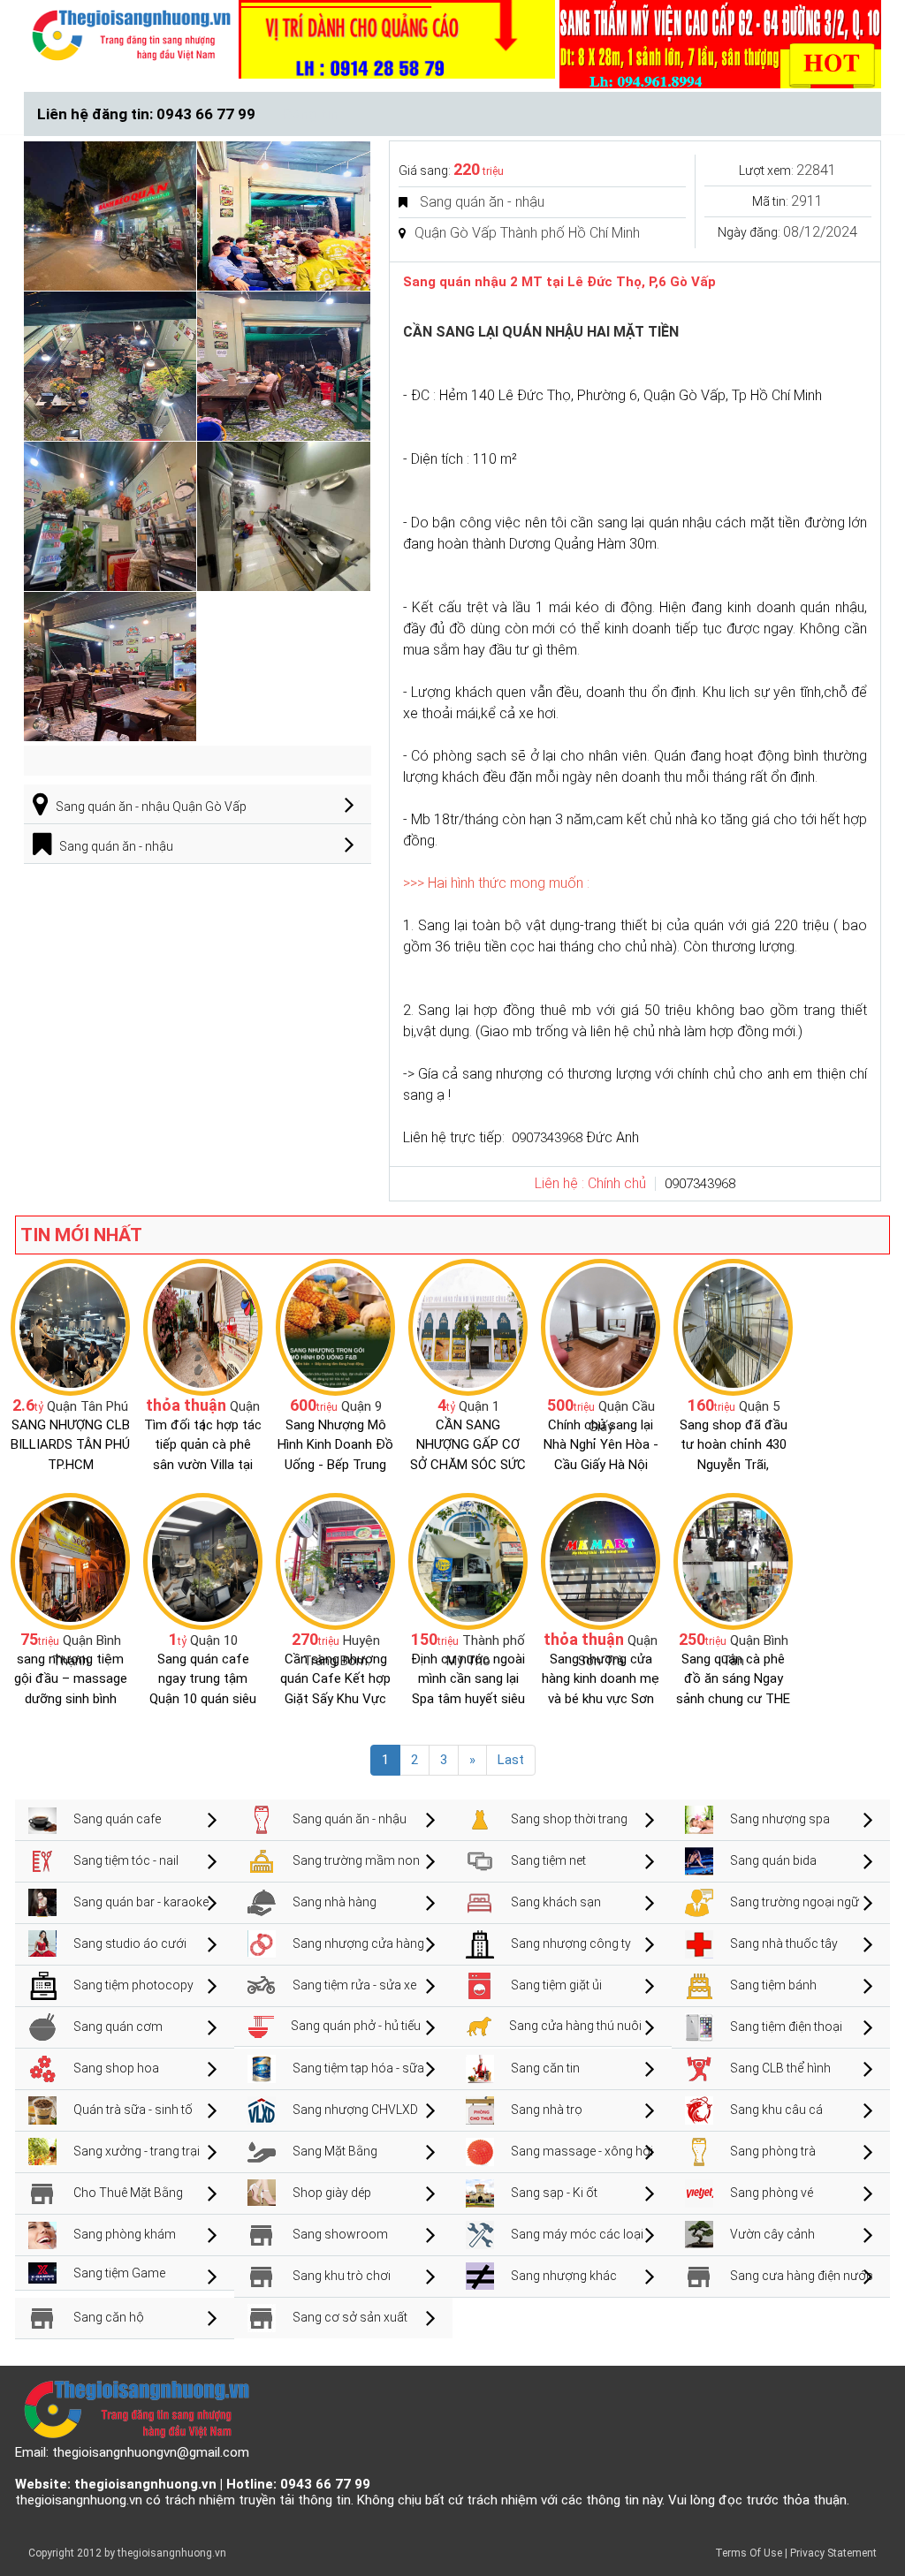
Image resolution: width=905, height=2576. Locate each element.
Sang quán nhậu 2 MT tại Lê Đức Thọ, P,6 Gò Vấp (559, 282)
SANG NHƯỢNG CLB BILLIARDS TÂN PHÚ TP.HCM (70, 1445)
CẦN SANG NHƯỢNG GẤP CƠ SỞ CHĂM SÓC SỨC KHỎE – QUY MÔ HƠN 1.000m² (468, 1465)
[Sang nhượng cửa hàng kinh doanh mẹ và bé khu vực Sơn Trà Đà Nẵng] (601, 1560)
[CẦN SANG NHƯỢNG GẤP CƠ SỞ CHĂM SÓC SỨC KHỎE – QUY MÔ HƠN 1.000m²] (468, 1326)
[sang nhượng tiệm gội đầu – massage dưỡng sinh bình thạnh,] (70, 1560)
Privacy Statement (833, 2553)
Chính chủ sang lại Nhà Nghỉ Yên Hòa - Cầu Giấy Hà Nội (601, 1445)
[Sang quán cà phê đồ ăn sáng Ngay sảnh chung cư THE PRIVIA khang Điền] (733, 1560)
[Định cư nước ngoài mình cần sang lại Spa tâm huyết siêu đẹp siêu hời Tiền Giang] (468, 1560)
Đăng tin (310, 114)
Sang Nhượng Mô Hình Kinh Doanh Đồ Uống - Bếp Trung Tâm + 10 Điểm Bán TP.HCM (335, 1465)
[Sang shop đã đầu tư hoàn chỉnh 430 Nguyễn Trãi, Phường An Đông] (733, 1326)
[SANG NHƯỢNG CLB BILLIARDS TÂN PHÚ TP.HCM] (70, 1326)
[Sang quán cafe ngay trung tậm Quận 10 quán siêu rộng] (203, 1560)
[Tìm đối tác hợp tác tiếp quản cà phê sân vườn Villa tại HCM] (203, 1326)
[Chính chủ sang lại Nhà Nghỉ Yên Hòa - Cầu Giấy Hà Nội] (601, 1326)
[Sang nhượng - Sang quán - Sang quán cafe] (131, 34)
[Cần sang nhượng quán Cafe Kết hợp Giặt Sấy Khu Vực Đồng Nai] (335, 1560)
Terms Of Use (749, 2553)
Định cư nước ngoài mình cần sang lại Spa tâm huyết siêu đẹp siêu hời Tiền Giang (468, 1699)
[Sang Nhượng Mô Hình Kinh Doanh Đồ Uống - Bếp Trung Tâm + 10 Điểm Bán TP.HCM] (335, 1326)
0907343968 (547, 1138)
